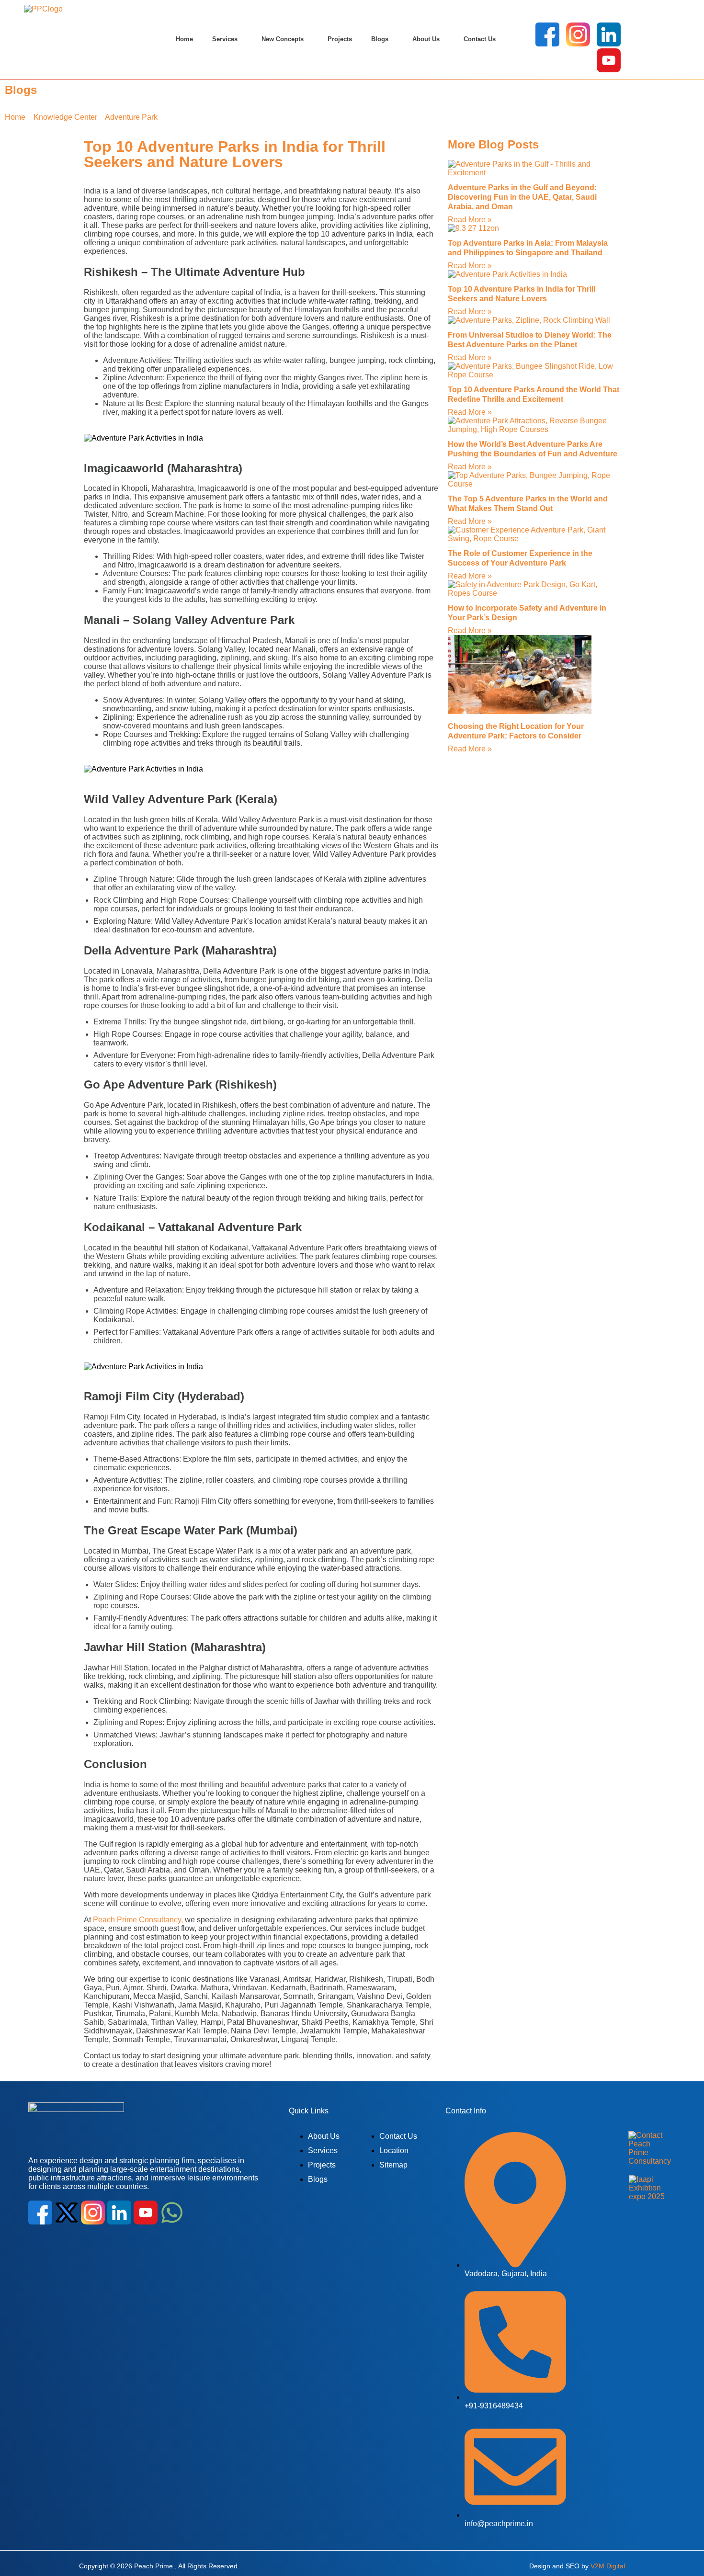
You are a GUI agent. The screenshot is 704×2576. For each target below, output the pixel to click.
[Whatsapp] (172, 2212)
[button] (227, 39)
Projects (340, 39)
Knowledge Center (65, 117)
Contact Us (480, 39)
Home (184, 39)
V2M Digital (608, 2565)
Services (225, 39)
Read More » (470, 220)
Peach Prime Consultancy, (138, 1920)
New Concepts (283, 39)
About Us (426, 39)
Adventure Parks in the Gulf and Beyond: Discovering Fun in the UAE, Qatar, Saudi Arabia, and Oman (522, 197)
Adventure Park (131, 117)
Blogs (380, 39)
